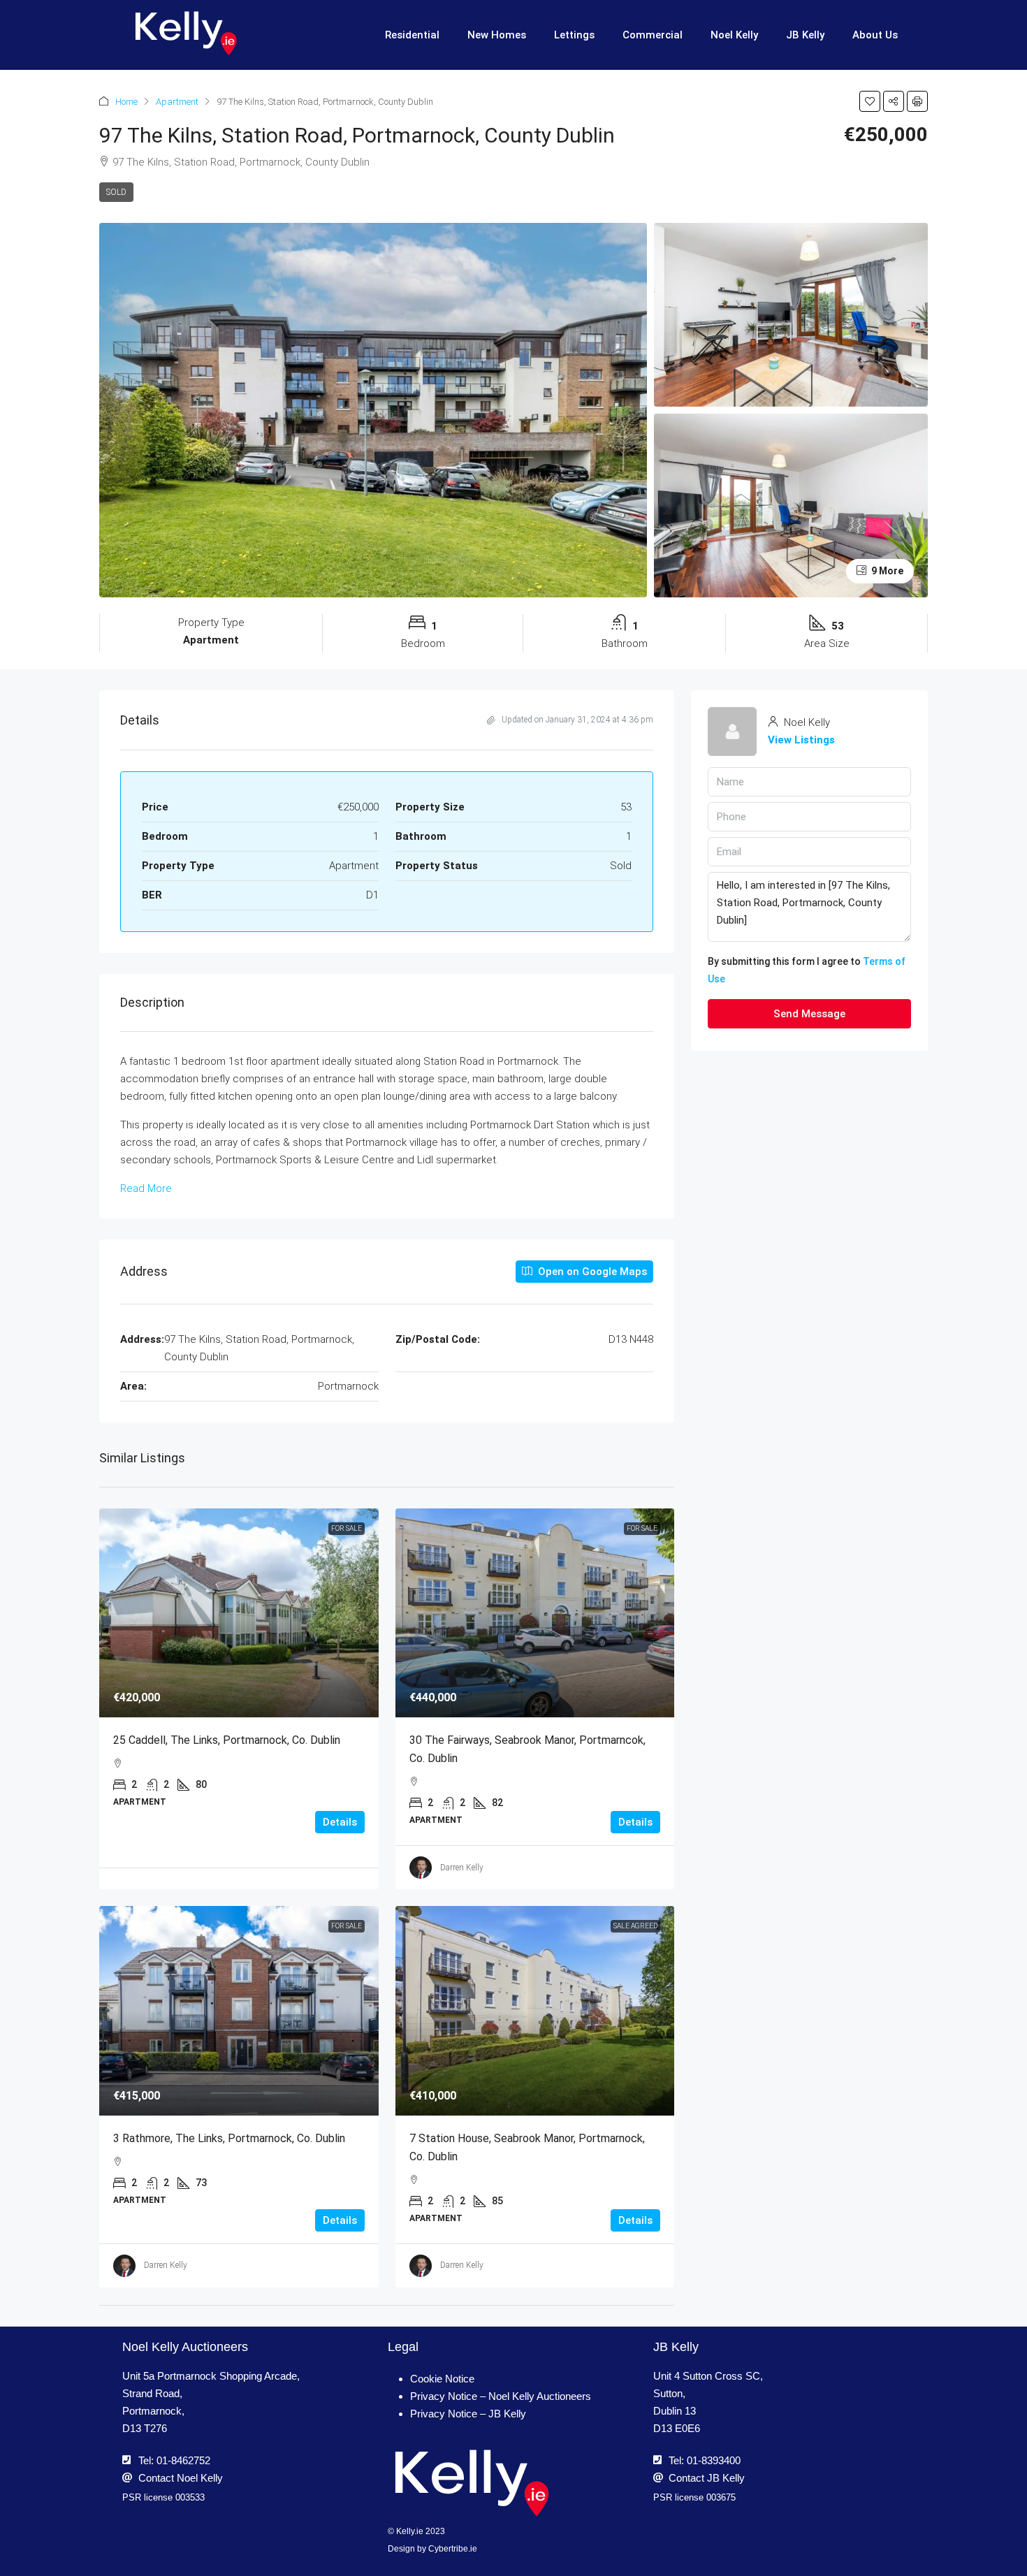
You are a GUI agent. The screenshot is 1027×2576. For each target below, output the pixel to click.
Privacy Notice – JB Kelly (468, 2414)
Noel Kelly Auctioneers (185, 2347)
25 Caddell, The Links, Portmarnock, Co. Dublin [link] (227, 1740)
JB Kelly (805, 35)
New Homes (497, 35)
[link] (239, 1613)
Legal (403, 2347)
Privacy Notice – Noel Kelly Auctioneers (501, 2396)
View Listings (801, 740)
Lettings (574, 35)
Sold (116, 192)
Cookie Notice (442, 2379)
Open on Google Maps (591, 1272)
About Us (875, 35)
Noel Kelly (734, 35)
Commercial (653, 35)
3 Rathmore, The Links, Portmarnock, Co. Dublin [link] (229, 2138)
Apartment (177, 102)
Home (126, 102)
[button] (870, 101)
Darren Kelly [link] (462, 1868)
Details (340, 1822)
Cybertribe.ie (453, 2549)
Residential (412, 35)
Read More (146, 1188)
